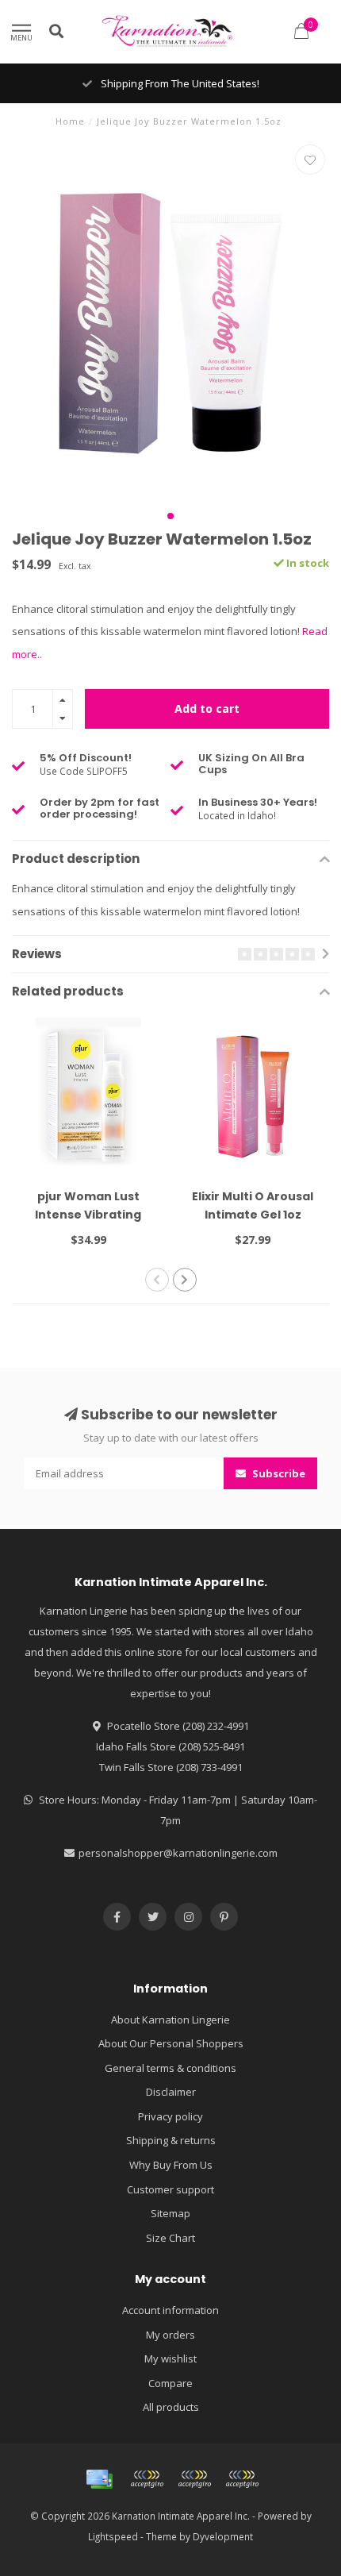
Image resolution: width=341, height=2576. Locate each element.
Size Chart (170, 2238)
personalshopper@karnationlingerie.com (178, 1853)
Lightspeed (113, 2536)
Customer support (170, 2189)
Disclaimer (171, 2092)
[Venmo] (242, 2479)
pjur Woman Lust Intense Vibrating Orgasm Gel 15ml (88, 1215)
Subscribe (278, 1473)
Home (70, 121)
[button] (170, 516)
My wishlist (170, 2358)
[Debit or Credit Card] (147, 2479)
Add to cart (207, 708)
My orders (170, 2335)
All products (171, 2407)
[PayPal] (194, 2479)
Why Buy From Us (171, 2165)
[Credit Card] (99, 2479)
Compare (170, 2383)
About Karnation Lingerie (170, 2020)
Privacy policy (170, 2116)
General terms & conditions (170, 2068)
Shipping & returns (171, 2140)
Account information (170, 2310)
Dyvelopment (223, 2536)
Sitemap (170, 2213)
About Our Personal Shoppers (171, 2043)
